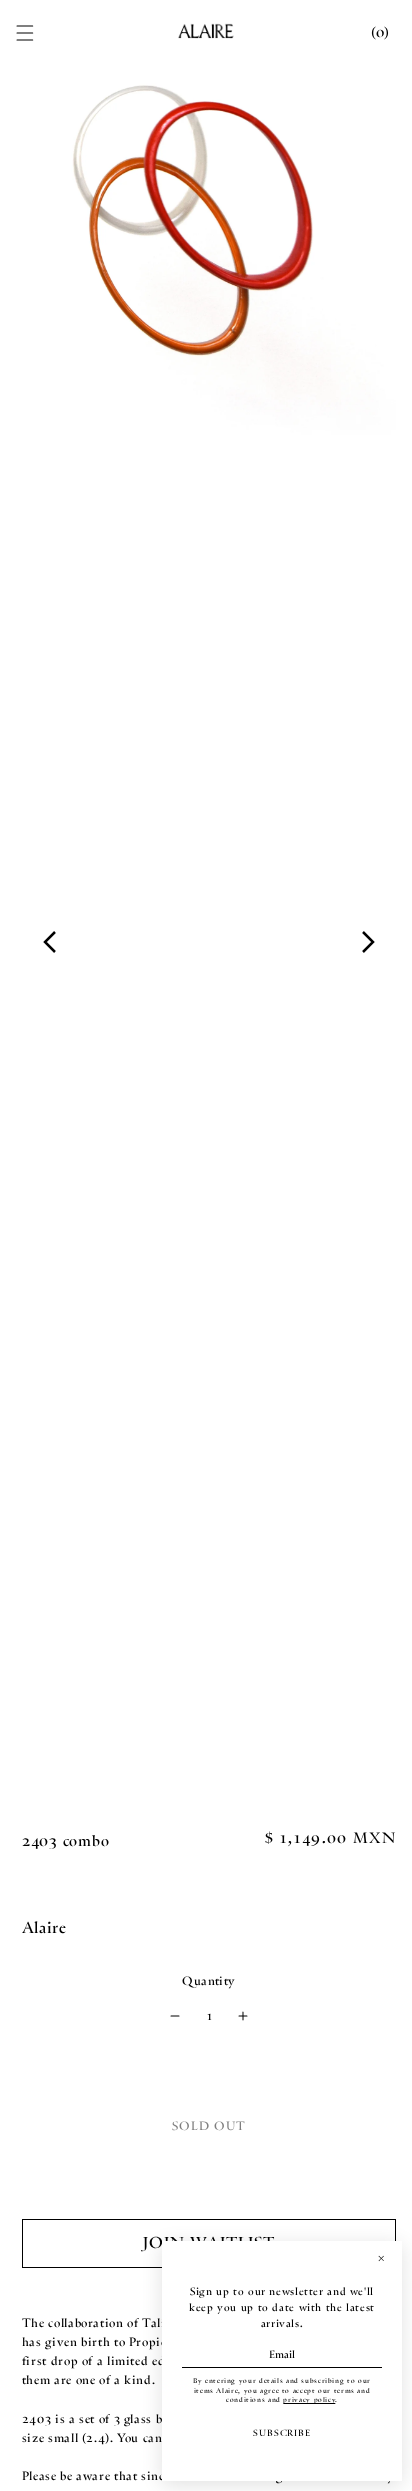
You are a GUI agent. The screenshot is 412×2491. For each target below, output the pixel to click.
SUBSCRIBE (282, 2433)
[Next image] (368, 942)
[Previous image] (50, 942)
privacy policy (309, 2400)
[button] (25, 33)
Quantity (208, 1981)
